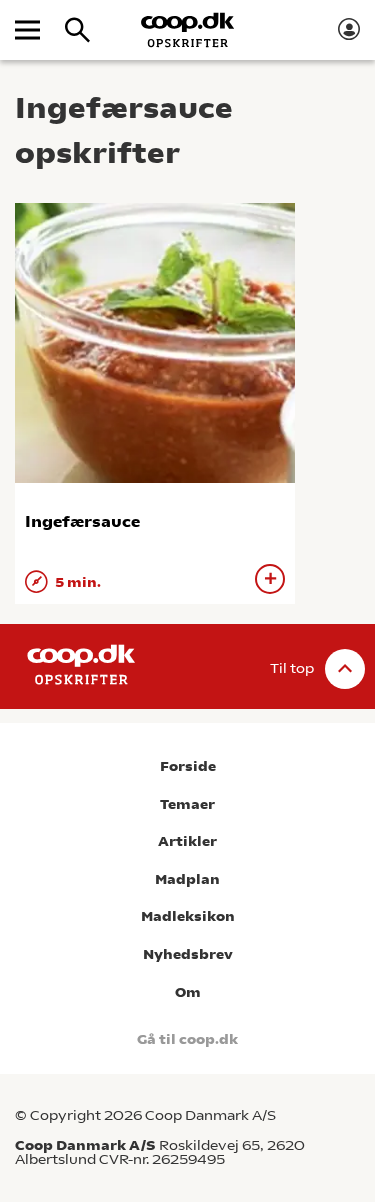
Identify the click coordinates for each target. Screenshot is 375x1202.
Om (188, 992)
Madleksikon (188, 916)
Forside (188, 766)
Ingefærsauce (82, 521)
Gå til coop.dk (187, 1039)
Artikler (187, 841)
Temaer (187, 804)
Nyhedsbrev (188, 954)
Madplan (187, 879)
